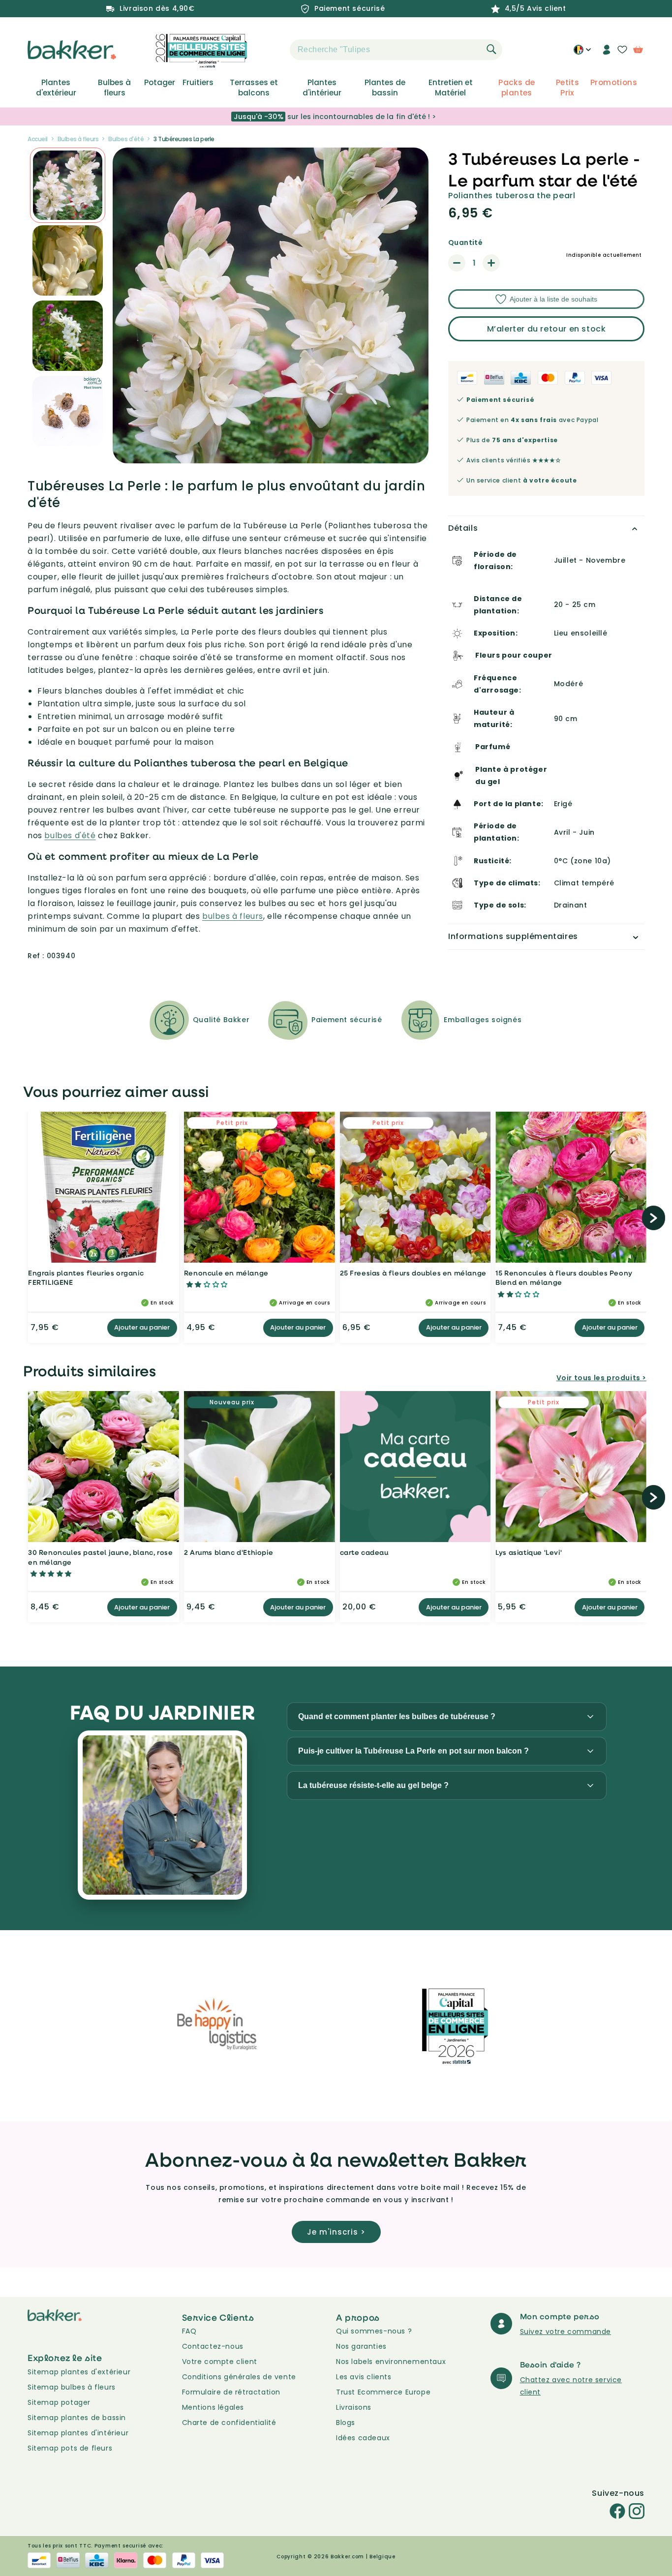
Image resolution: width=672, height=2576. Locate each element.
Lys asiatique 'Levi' (529, 1552)
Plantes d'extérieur (56, 88)
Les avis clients (364, 2377)
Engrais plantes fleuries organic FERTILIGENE (86, 1278)
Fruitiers (198, 83)
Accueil (38, 139)
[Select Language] (582, 53)
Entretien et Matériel (451, 88)
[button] (273, 50)
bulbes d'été (70, 835)
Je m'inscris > (336, 2232)
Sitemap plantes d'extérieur (79, 2372)
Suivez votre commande (566, 2332)
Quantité (465, 242)
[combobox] (396, 50)
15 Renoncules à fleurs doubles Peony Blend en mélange (564, 1278)
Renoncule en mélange (226, 1273)
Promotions (614, 83)
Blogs (346, 2423)
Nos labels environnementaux (391, 2362)
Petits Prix (567, 88)
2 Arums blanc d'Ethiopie (229, 1552)
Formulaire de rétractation (231, 2392)
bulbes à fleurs (233, 916)
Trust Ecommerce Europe (383, 2392)
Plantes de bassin (385, 88)
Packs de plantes (517, 88)
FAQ (189, 2331)
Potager (160, 83)
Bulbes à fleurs (114, 88)
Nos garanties (361, 2346)
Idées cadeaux (363, 2438)
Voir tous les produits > (601, 1378)
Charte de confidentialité (229, 2423)
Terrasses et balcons (254, 88)
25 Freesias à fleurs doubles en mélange (413, 1273)
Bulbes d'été (126, 139)
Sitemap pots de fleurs (70, 2448)
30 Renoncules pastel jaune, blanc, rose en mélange (100, 1557)
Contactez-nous (213, 2346)
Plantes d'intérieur (322, 88)
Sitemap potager (59, 2402)
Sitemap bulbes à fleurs (72, 2387)
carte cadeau (364, 1552)
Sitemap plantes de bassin (77, 2418)
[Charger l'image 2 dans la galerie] (68, 185)
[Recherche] (491, 49)
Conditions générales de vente (239, 2377)
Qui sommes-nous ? (374, 2331)
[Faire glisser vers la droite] (654, 1218)
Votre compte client (220, 2362)
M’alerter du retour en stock (547, 329)
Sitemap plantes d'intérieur (78, 2433)
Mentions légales (213, 2407)
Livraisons (354, 2407)
